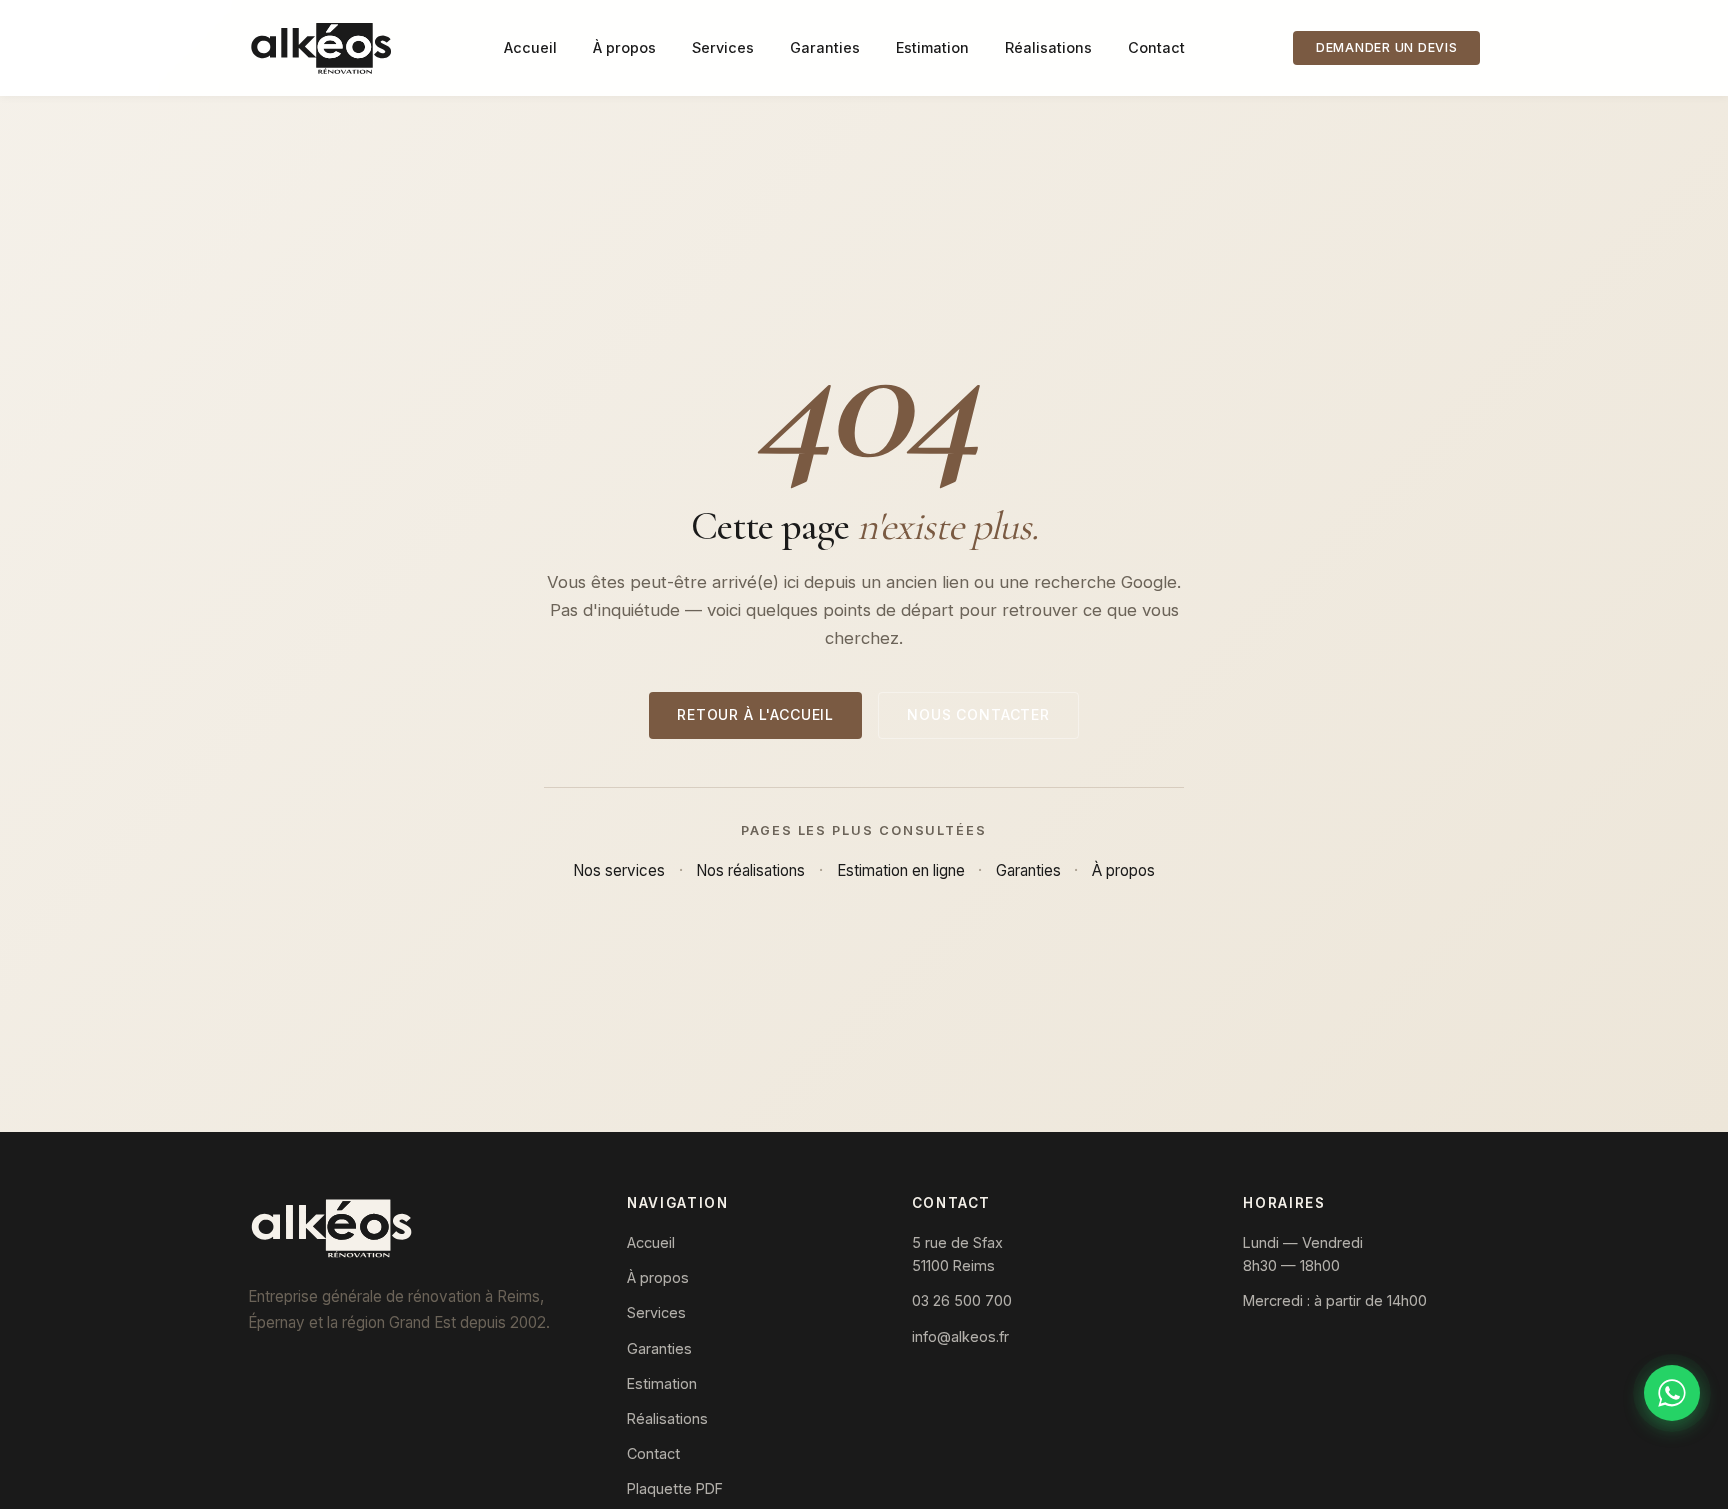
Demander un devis (1387, 47)
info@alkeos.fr (960, 1336)
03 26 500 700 (962, 1300)
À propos (624, 47)
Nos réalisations (750, 870)
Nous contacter (978, 714)
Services (723, 47)
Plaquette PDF (675, 1488)
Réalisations (1048, 47)
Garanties (825, 47)
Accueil (530, 47)
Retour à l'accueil (755, 714)
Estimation (932, 47)
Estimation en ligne (901, 870)
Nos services (619, 870)
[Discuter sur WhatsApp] (1672, 1393)
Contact (1156, 47)
